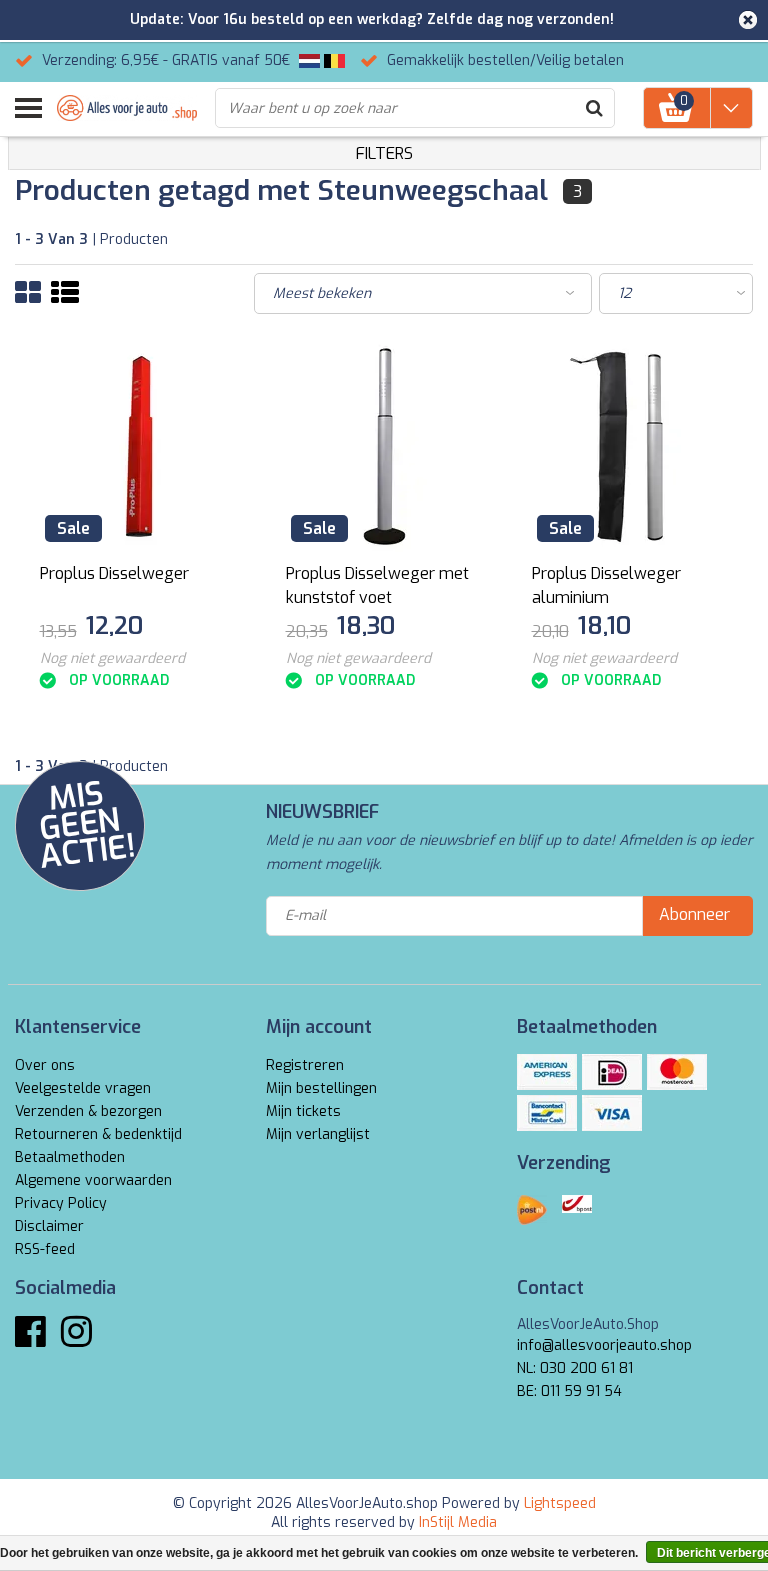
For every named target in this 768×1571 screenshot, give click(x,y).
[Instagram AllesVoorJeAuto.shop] (76, 1339)
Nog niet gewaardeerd (112, 658)
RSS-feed (45, 1249)
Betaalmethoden (70, 1157)
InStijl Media (458, 1522)
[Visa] (612, 1113)
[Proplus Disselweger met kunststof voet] (384, 446)
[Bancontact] (547, 1113)
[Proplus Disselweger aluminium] (630, 446)
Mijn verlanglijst (318, 1134)
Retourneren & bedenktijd (98, 1134)
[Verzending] (532, 1210)
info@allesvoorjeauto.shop (604, 1345)
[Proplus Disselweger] (138, 446)
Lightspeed (560, 1503)
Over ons (45, 1065)
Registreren (305, 1065)
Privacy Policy (61, 1203)
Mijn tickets (303, 1111)
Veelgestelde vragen (83, 1088)
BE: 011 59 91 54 (569, 1391)
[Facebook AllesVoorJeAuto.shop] (30, 1339)
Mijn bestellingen (321, 1088)
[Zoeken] (594, 108)
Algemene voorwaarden (93, 1180)
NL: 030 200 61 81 (575, 1368)
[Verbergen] (748, 20)
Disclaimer (49, 1226)
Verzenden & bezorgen (88, 1111)
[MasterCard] (677, 1072)
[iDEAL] (612, 1072)
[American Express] (547, 1072)
